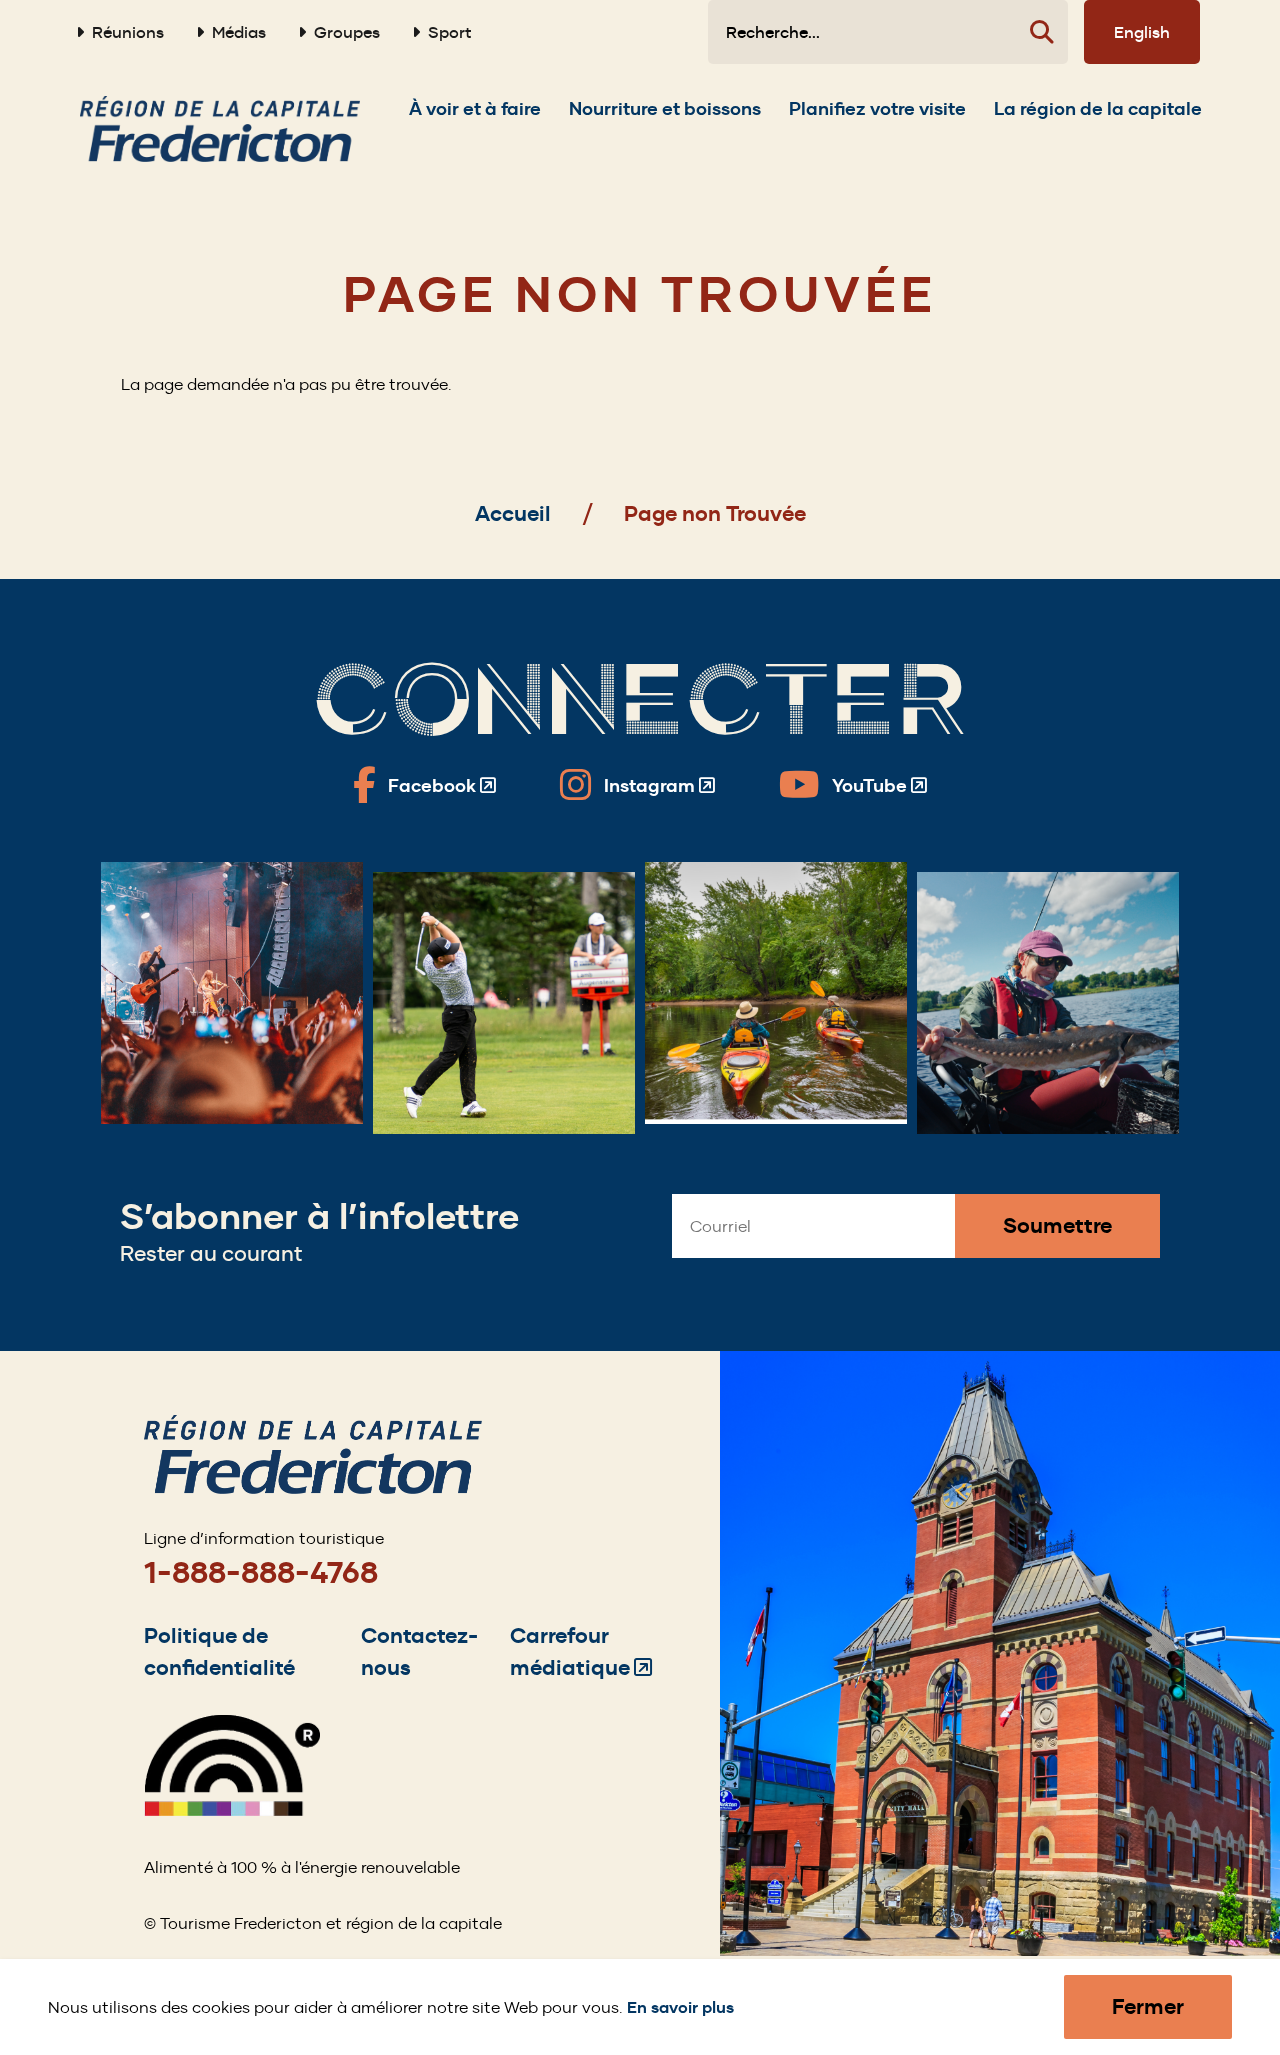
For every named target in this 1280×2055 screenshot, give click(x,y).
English (1142, 32)
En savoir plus (680, 2007)
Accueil (513, 513)
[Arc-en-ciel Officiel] (232, 1810)
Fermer (1148, 2006)
